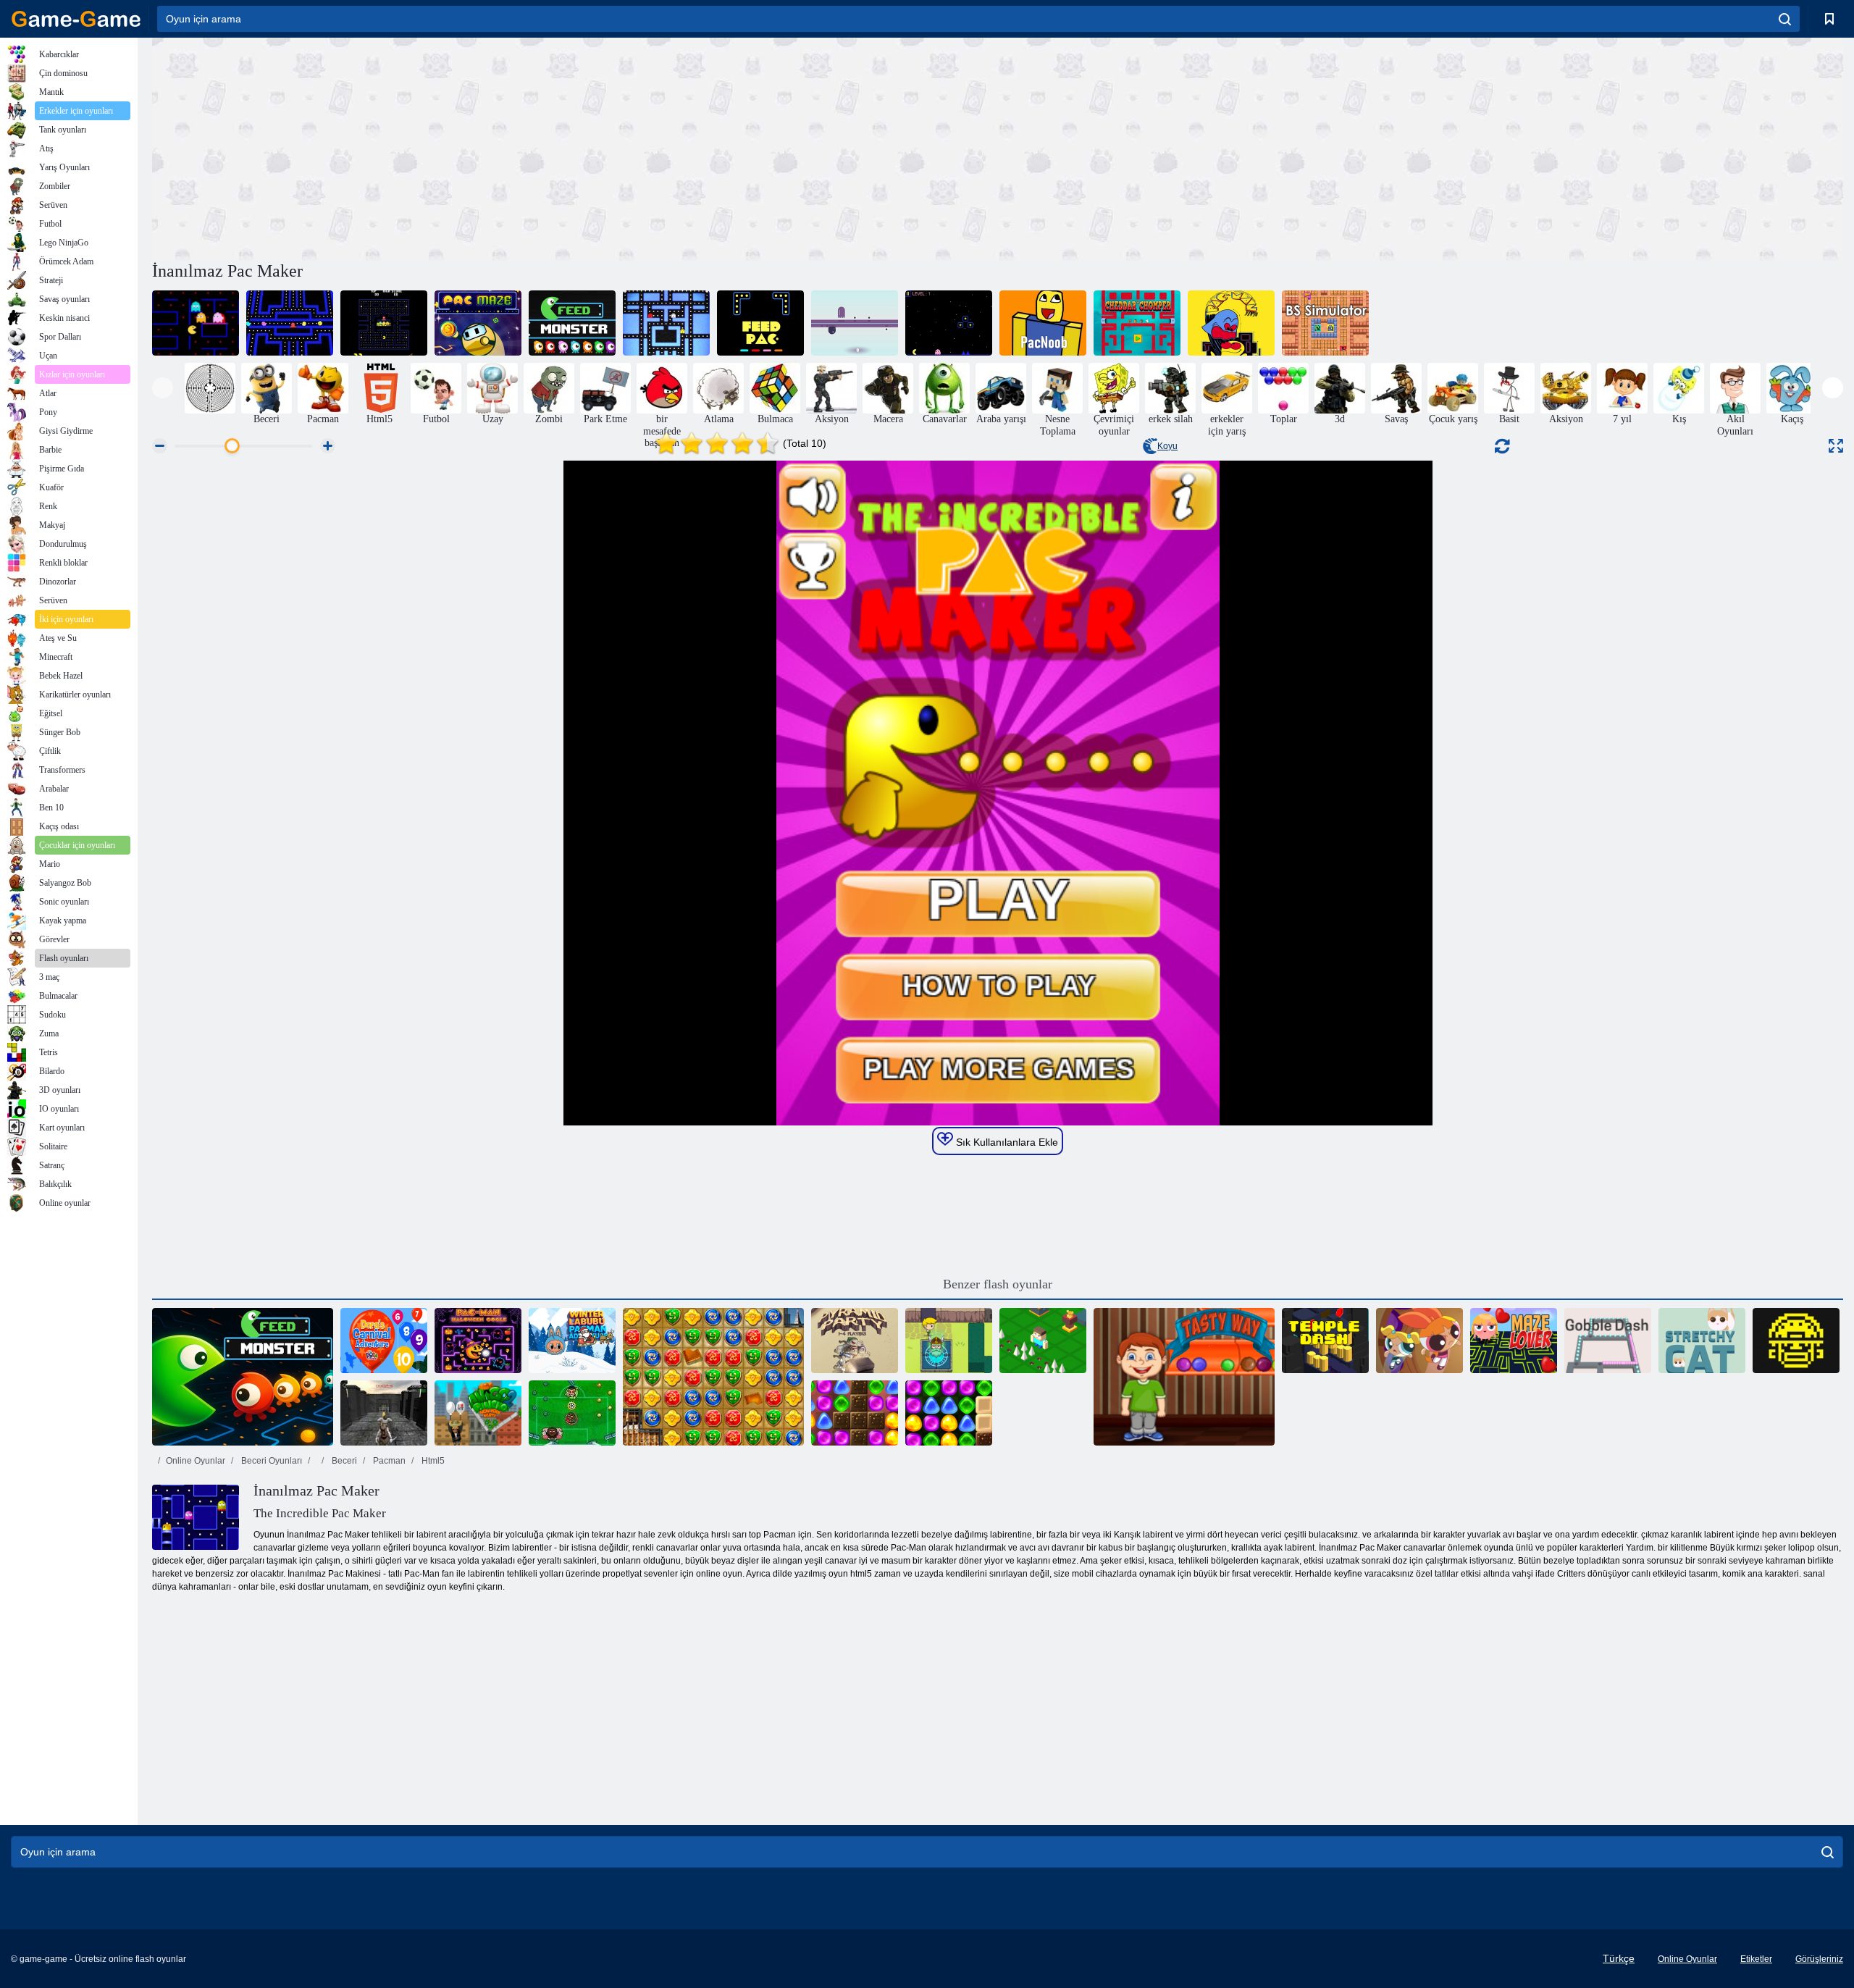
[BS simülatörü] (1325, 323)
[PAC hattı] (855, 323)
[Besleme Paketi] (760, 323)
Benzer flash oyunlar (998, 1284)
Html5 (432, 1461)
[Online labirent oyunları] (210, 388)
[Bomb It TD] (713, 1377)
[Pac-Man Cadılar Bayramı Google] (478, 1341)
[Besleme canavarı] (243, 1377)
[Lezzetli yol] (1184, 1377)
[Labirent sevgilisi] (1514, 1341)
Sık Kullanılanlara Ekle (1006, 1142)
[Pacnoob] (1043, 323)
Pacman (388, 1461)
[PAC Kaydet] (949, 323)
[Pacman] (666, 323)
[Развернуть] (1836, 446)
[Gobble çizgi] (1608, 1341)
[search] (1785, 19)
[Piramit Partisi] (855, 1341)
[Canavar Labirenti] (384, 1413)
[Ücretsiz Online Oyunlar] (76, 19)
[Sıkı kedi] (1702, 1341)
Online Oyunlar (196, 1461)
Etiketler (1756, 1959)
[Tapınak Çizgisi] (1325, 1341)
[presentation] (163, 388)
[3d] (290, 323)
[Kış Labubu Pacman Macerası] (572, 1341)
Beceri (343, 1461)
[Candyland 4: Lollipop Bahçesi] (949, 1413)
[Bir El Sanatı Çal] (1043, 1341)
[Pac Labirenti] (478, 323)
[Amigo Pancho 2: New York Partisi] (478, 1413)
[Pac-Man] (1231, 323)
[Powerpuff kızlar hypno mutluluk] (1419, 1341)
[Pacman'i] (384, 323)
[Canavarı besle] (572, 323)
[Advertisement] (575, 147)
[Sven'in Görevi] (949, 1341)
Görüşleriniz (1819, 1959)
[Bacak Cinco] (572, 1413)
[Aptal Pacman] (196, 323)
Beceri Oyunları (270, 1461)
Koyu (1167, 446)
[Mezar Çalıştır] (1796, 1341)
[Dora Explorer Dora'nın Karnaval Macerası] (384, 1341)
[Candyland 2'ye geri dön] (855, 1413)
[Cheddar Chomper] (1137, 323)
